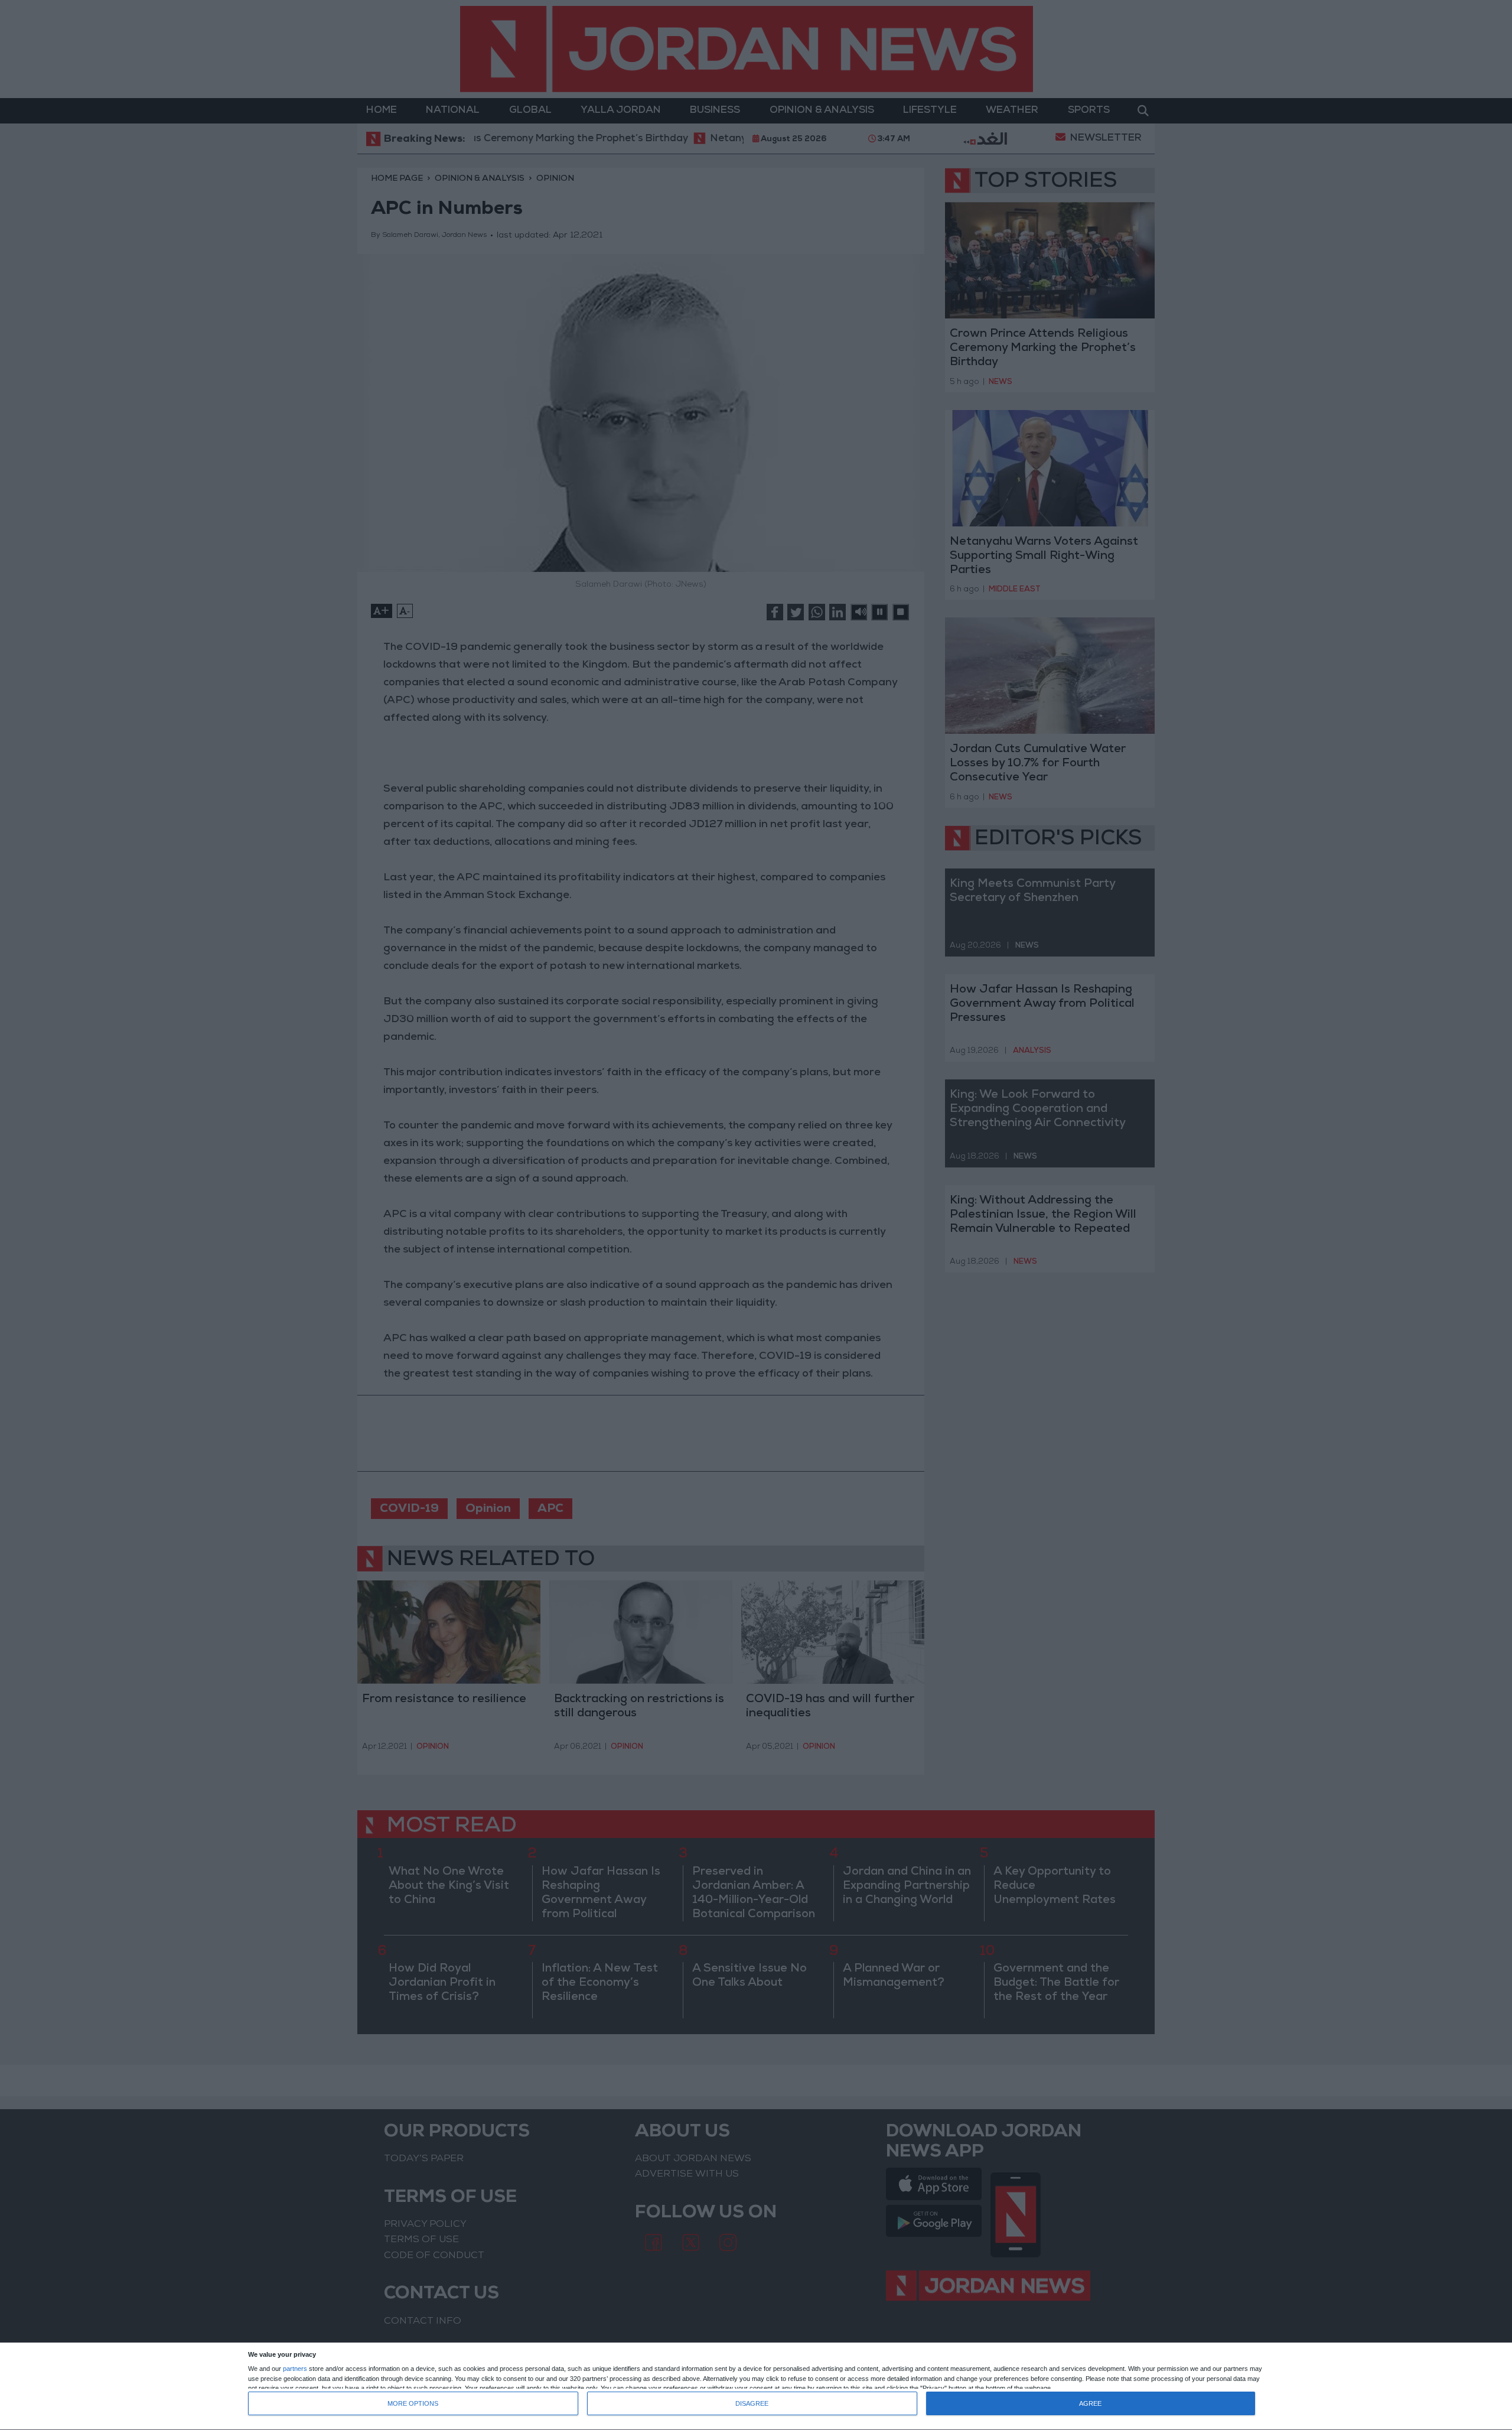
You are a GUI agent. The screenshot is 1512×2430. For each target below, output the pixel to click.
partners (295, 2369)
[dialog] (756, 2387)
